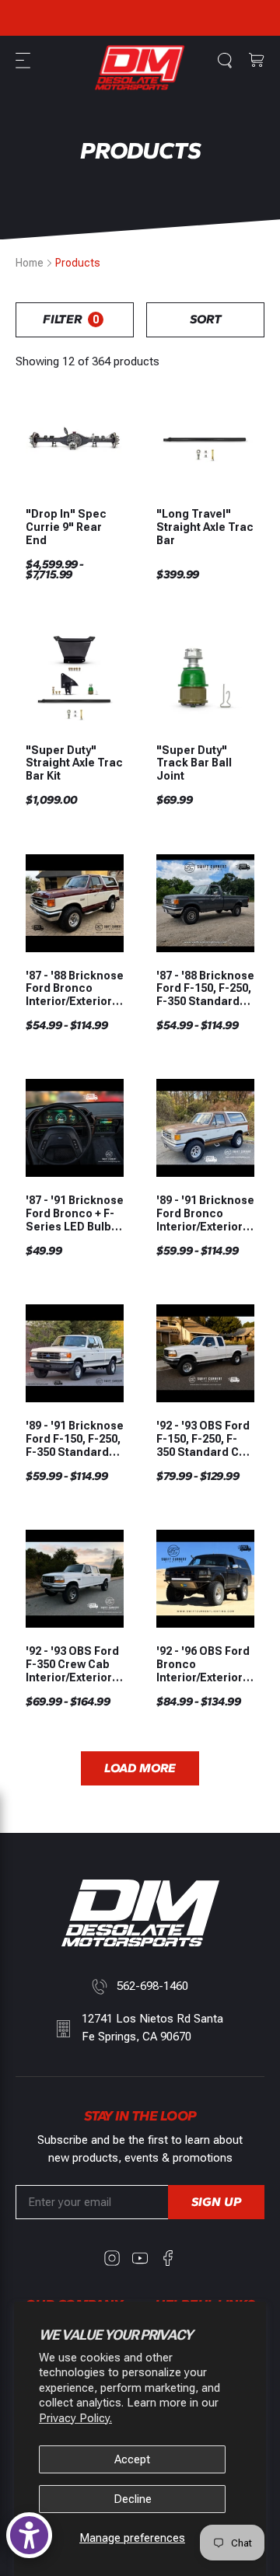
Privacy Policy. (75, 2418)
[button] (25, 61)
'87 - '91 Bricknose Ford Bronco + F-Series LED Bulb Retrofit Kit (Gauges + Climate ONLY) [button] (75, 1213)
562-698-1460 (152, 1986)
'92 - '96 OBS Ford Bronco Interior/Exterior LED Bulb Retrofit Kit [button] (203, 1664)
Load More (140, 1768)
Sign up (216, 2202)
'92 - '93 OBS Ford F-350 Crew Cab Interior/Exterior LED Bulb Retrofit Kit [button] (72, 1664)
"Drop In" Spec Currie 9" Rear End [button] (66, 527)
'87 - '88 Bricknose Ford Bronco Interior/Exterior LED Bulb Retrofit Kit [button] (75, 989)
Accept (132, 2459)
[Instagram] (112, 2258)
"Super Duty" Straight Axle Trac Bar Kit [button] (74, 763)
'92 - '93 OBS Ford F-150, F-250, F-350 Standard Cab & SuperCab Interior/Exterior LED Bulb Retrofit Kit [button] (205, 1439)
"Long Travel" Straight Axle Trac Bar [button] (205, 527)
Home (30, 263)
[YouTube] (140, 2258)
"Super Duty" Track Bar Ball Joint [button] (194, 763)
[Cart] (257, 61)
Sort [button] (206, 319)
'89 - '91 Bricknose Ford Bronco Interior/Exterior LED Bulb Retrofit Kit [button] (205, 1213)
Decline (133, 2499)
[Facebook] (168, 2258)
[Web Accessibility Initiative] (29, 2535)
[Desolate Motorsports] (140, 68)
